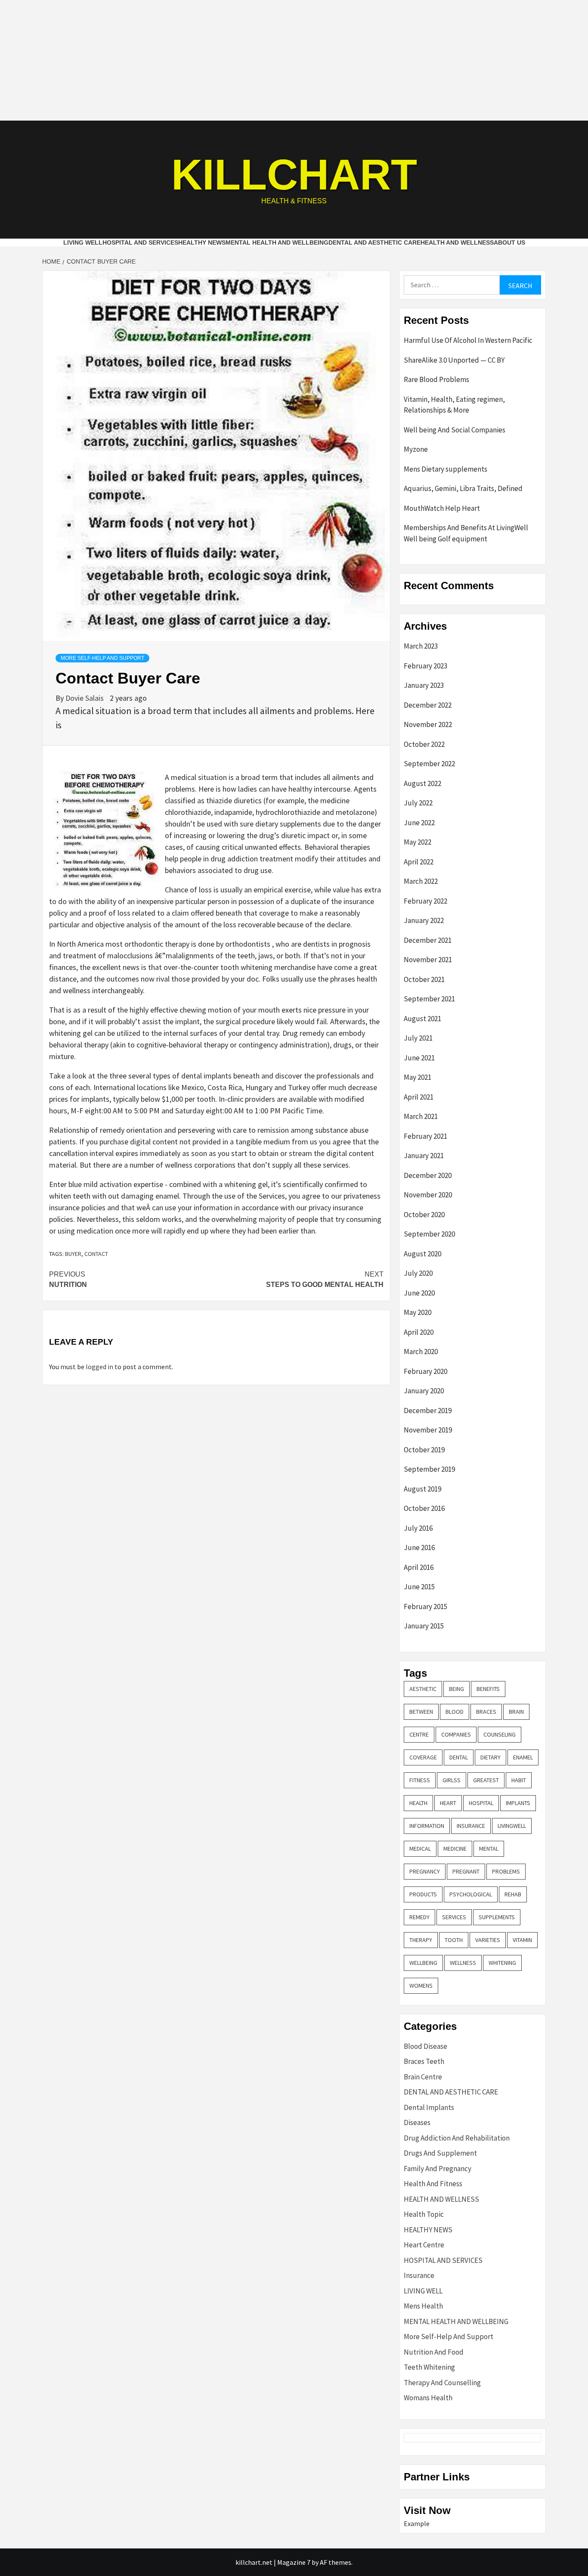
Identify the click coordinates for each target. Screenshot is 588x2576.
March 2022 (421, 881)
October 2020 (424, 1215)
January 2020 (424, 1391)
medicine (455, 1849)
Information (427, 1826)
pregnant (466, 1871)
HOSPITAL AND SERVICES (140, 242)
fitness (420, 1780)
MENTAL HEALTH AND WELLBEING (277, 242)
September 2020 (429, 1234)
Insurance (419, 2275)
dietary (491, 1757)
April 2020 (419, 1332)
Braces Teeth (424, 2061)
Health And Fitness (433, 2184)
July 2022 (418, 803)
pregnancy (425, 1871)
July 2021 (418, 1038)
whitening (502, 1963)
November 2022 (428, 724)
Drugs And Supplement (440, 2153)
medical (420, 1849)
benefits (488, 1689)
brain (516, 1712)
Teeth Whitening (429, 2367)
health (418, 1803)
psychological (471, 1894)
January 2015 (424, 1626)
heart (448, 1803)
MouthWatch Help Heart (442, 508)
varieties (488, 1940)
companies (456, 1734)
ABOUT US (509, 242)
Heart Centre (424, 2245)
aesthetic (423, 1689)
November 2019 (428, 1430)
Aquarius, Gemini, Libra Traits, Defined (463, 488)
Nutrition (68, 1279)
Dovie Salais (85, 698)
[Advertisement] (294, 60)
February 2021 (426, 1136)
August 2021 (422, 1019)
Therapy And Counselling (442, 2383)
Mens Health (423, 2306)
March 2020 (421, 1352)
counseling (500, 1734)
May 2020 (418, 1312)
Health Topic (424, 2214)
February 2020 (426, 1371)
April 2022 (419, 862)
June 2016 (419, 1547)
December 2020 (428, 1175)
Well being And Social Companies (455, 430)
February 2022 (426, 901)
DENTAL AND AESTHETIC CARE (374, 242)
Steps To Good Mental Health (325, 1279)
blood (455, 1712)
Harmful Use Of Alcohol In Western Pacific (468, 340)
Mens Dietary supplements (446, 469)
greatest (486, 1780)
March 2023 (421, 646)
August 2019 (422, 1489)
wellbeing (423, 1963)
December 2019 (428, 1411)
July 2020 (418, 1273)
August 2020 (422, 1254)
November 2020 (428, 1195)
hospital (481, 1803)
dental (459, 1757)
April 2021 (419, 1097)
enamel (523, 1757)
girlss (452, 1780)
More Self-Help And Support (102, 658)
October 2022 (424, 744)
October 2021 (424, 979)
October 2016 (424, 1508)
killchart (294, 174)
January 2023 (424, 685)
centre (419, 1734)
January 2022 (424, 920)
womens (421, 1986)
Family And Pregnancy (438, 2169)
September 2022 (429, 764)
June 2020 (419, 1293)
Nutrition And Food (434, 2352)
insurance (471, 1826)
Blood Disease (426, 2046)
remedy (419, 1917)
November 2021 (428, 960)
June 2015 (419, 1587)
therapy (421, 1940)
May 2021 (418, 1077)
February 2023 (426, 666)
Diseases (417, 2122)
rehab (513, 1894)
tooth (454, 1940)
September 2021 (429, 999)
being (456, 1689)
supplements (497, 1917)
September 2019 (429, 1469)
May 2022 (418, 842)
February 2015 (426, 1607)
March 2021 (421, 1116)
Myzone (416, 449)
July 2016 (418, 1528)
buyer (73, 1254)
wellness (463, 1963)
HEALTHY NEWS (202, 242)
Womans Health (428, 2398)
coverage (423, 1757)
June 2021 (419, 1058)
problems (506, 1871)
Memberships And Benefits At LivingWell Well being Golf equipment (466, 533)
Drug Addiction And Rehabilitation (457, 2138)
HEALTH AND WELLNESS (457, 242)
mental (489, 1849)
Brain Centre (423, 2077)
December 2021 (428, 940)
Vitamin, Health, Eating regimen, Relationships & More (454, 405)
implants (518, 1803)
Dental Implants (429, 2107)
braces (486, 1712)
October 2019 (424, 1450)
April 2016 (419, 1567)
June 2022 (419, 823)
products (423, 1894)
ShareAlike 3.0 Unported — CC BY (454, 360)
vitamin (522, 1940)
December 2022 (428, 705)
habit (519, 1780)
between (421, 1712)
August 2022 (422, 783)
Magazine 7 (294, 2562)
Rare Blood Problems (436, 379)
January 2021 (424, 1156)
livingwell (512, 1826)
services (454, 1917)
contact (96, 1254)
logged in (99, 1367)
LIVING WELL (83, 242)
